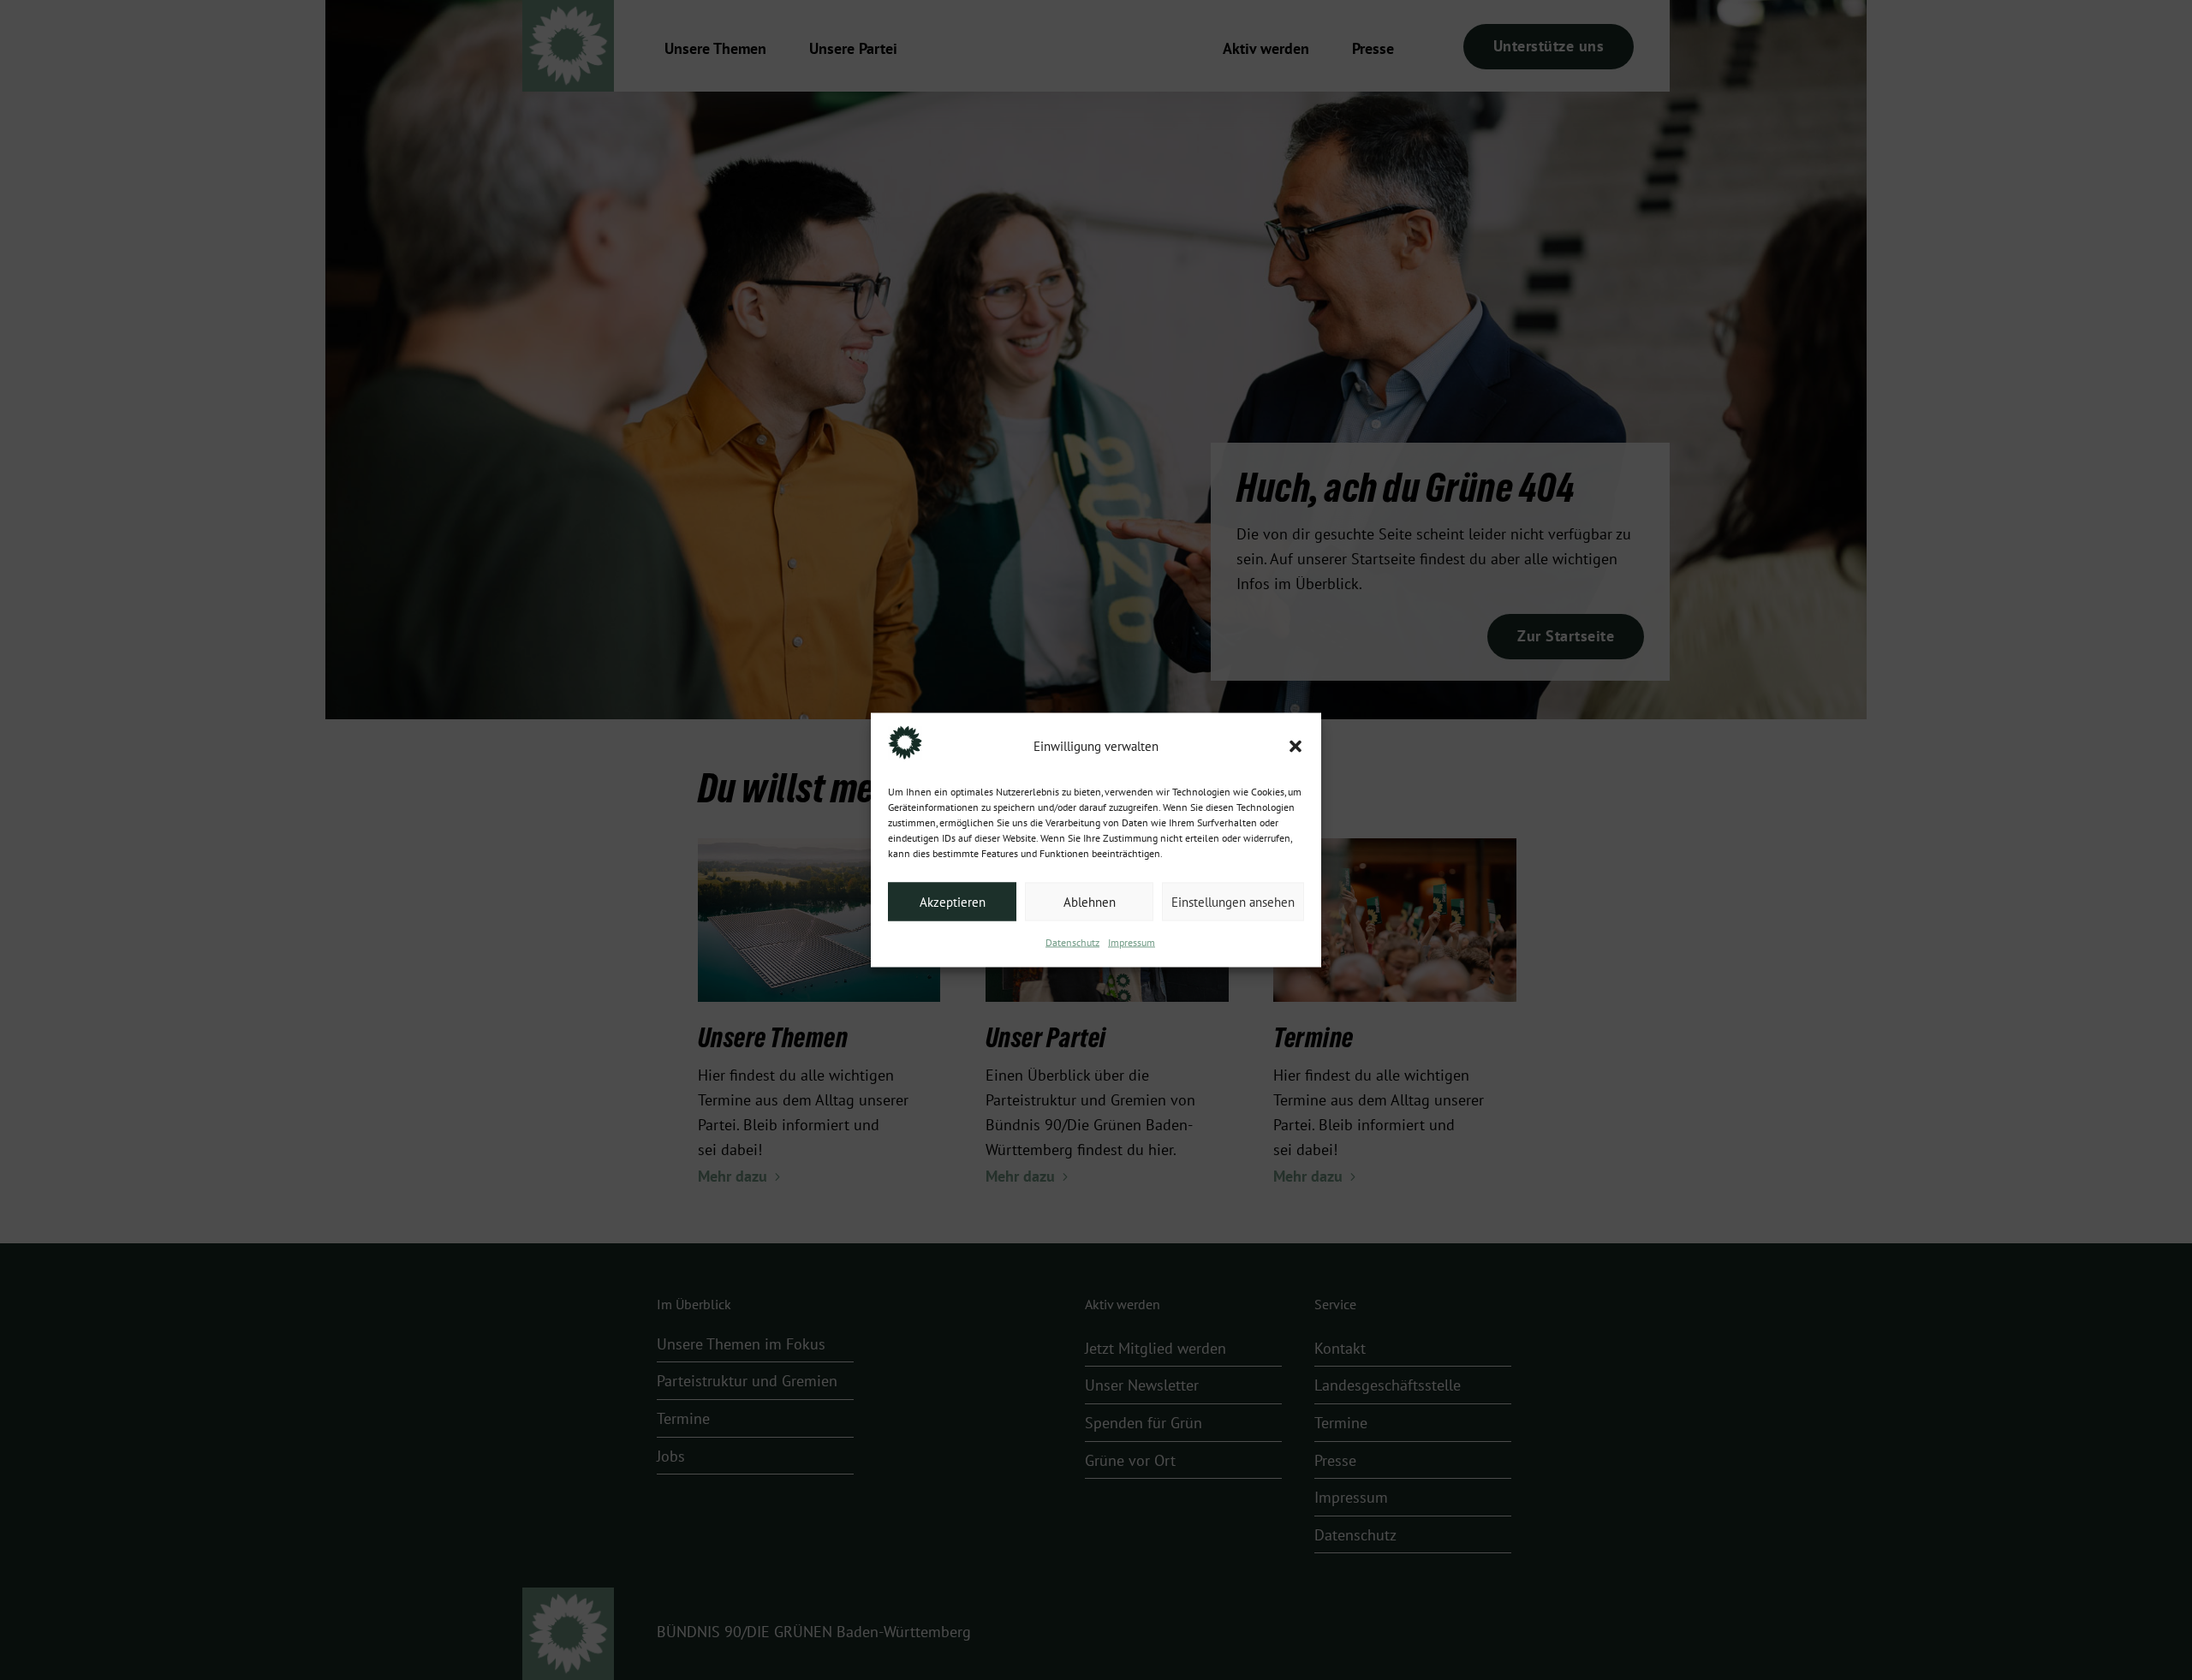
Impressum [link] (1132, 943)
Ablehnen (1090, 902)
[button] (1296, 747)
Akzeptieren (953, 902)
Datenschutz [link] (1072, 943)
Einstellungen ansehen (1233, 902)
